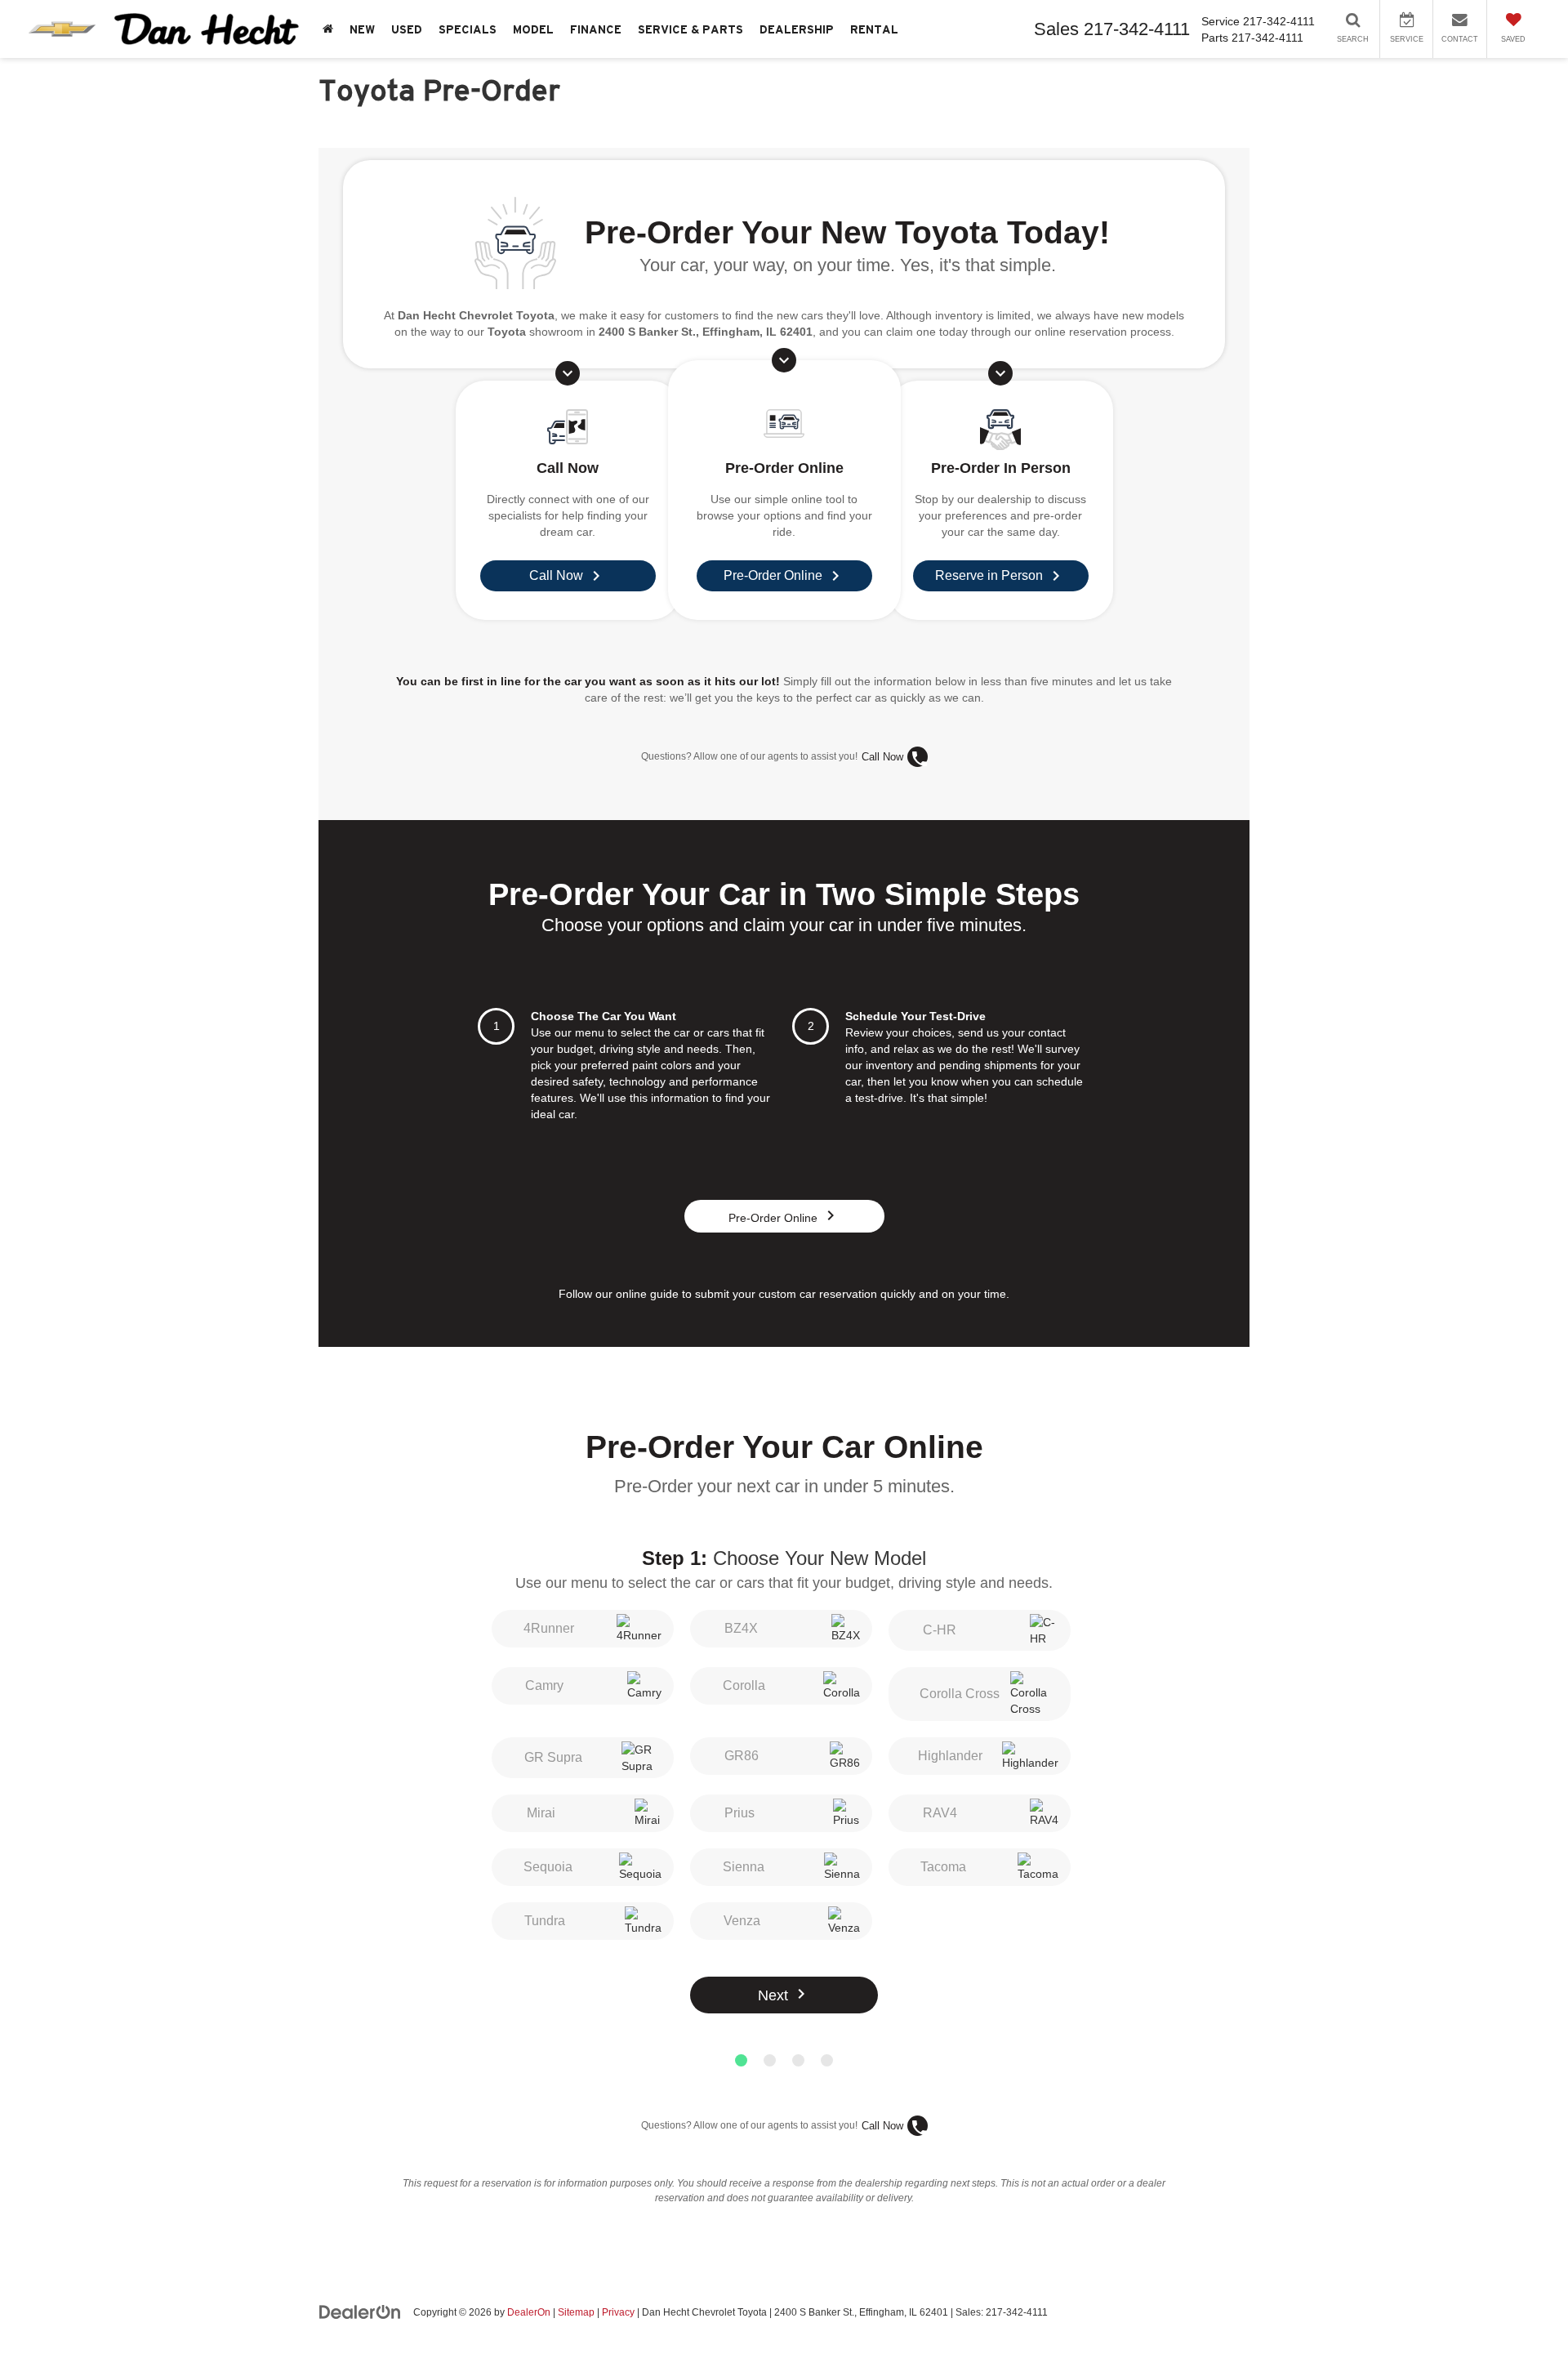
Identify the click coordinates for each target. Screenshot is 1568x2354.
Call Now (882, 757)
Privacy (618, 2312)
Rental (874, 29)
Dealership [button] (797, 29)
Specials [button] (468, 29)
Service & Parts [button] (690, 29)
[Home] (328, 29)
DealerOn (529, 2312)
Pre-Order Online (784, 1218)
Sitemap (576, 2312)
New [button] (362, 29)
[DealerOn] (360, 2312)
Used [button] (407, 29)
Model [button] (533, 29)
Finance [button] (596, 29)
